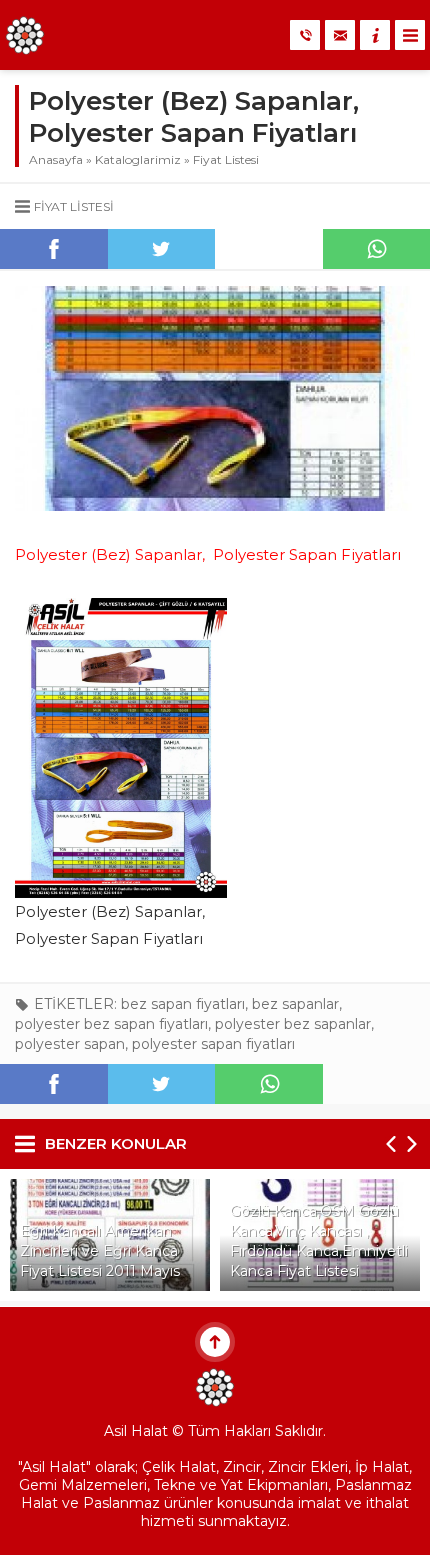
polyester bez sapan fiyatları (111, 1024)
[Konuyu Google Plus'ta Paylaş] (269, 249)
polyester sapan (70, 1044)
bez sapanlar (295, 1004)
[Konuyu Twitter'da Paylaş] (162, 249)
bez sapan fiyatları (183, 1004)
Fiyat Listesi (226, 159)
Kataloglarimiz (138, 159)
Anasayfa (56, 159)
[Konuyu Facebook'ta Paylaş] (54, 249)
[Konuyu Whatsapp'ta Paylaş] (269, 1084)
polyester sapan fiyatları (213, 1044)
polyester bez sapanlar (293, 1024)
